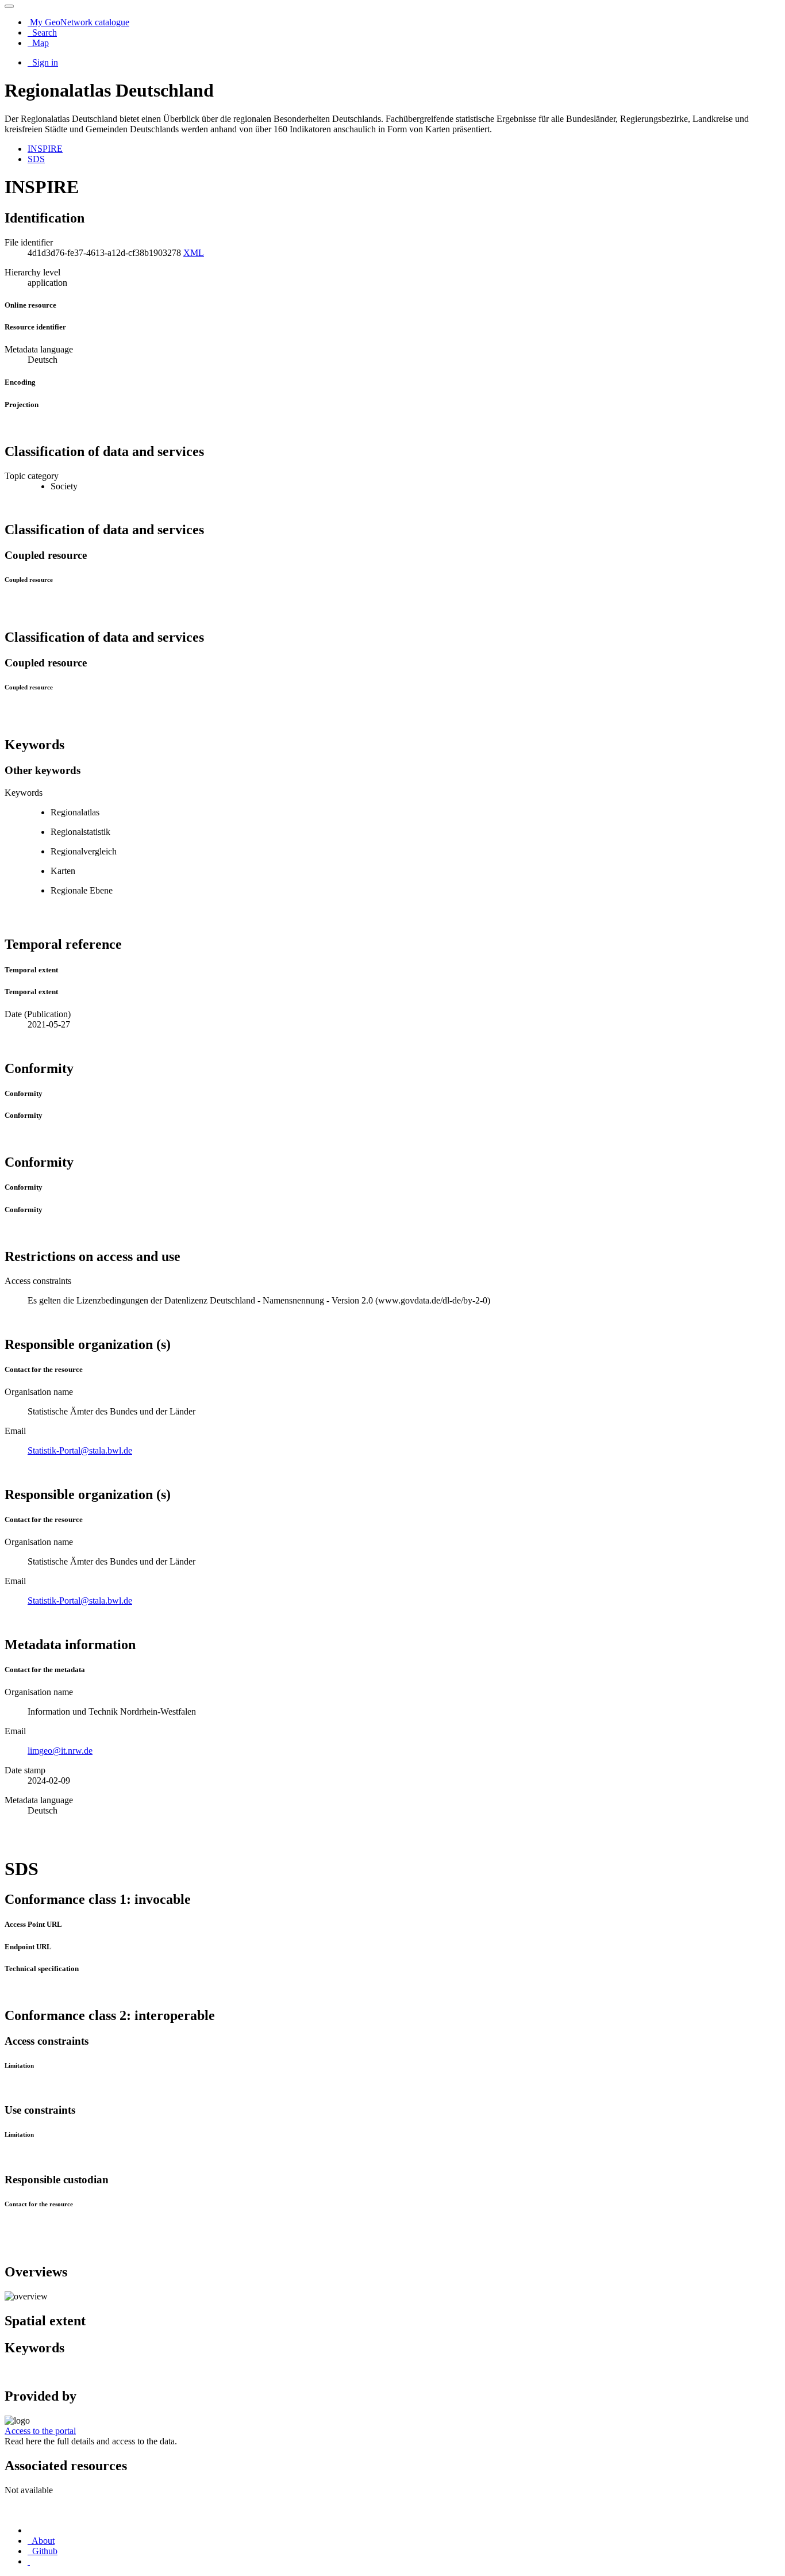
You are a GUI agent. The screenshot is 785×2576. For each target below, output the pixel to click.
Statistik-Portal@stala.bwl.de (80, 1450)
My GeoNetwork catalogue (78, 22)
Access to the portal (40, 2431)
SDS (36, 159)
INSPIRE (45, 149)
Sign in (44, 62)
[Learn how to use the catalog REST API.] (29, 2561)
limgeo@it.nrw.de (60, 1751)
